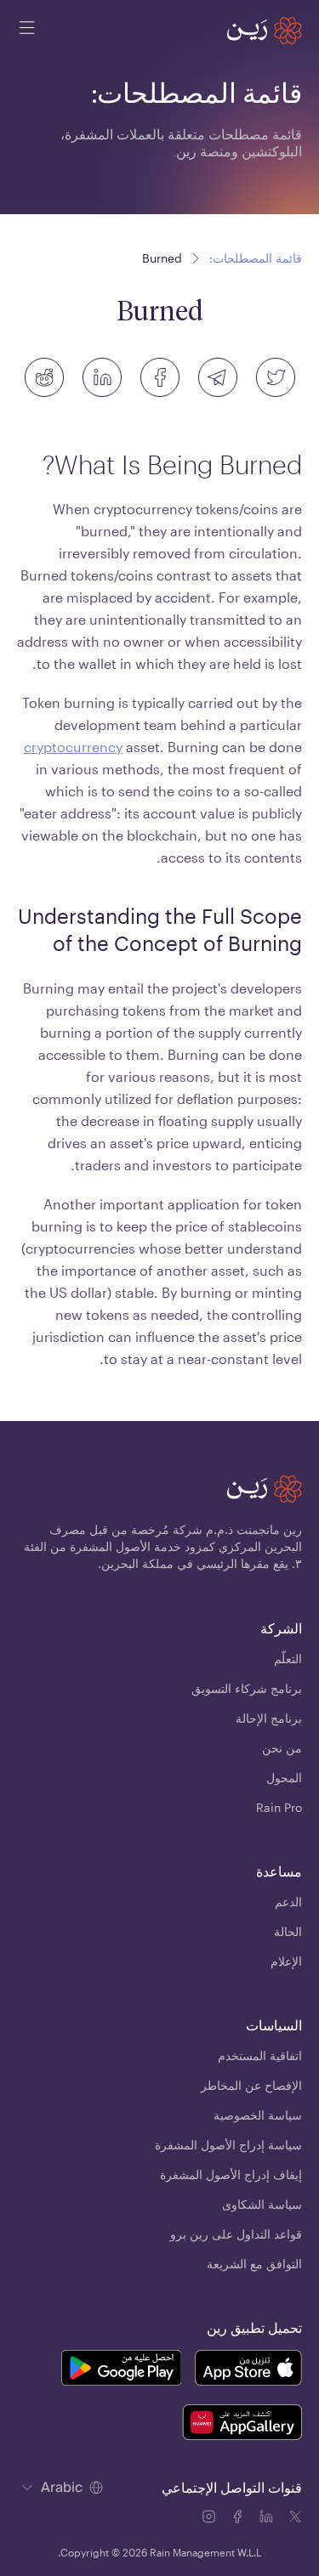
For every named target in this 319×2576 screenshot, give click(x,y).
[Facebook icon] (239, 2519)
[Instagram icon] (210, 2519)
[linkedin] (102, 377)
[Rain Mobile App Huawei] (242, 2425)
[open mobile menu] (27, 31)
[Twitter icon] (295, 2519)
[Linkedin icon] (268, 2519)
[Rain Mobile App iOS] (248, 2370)
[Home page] (265, 31)
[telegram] (218, 377)
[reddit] (44, 377)
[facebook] (160, 377)
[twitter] (276, 377)
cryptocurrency (73, 747)
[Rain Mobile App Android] (121, 2370)
